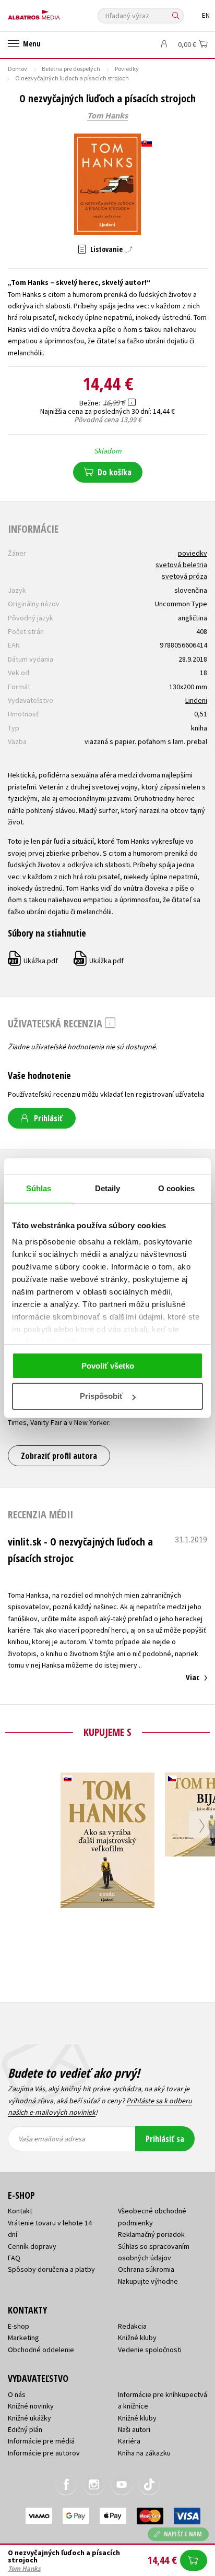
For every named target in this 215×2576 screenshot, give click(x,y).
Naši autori (134, 2429)
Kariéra (129, 2441)
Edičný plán (25, 2429)
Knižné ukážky (29, 2418)
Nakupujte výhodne (148, 2281)
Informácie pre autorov (44, 2453)
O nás (17, 2394)
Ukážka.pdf (33, 961)
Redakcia (132, 2326)
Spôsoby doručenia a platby (51, 2269)
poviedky (193, 553)
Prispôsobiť (101, 1396)
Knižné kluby (137, 2338)
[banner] (55, 12)
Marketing (23, 2338)
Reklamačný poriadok (151, 2234)
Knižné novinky (31, 2406)
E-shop (19, 2326)
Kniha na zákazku (144, 2453)
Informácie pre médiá (41, 2441)
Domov (17, 69)
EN (206, 15)
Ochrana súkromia (146, 2269)
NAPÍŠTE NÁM (183, 2534)
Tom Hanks (107, 116)
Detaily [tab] (108, 1188)
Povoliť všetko (108, 1366)
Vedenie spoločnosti (150, 2350)
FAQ (14, 2258)
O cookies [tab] (177, 1188)
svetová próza (184, 576)
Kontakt (20, 2211)
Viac (193, 1677)
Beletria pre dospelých (71, 69)
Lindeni (196, 700)
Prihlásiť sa (165, 2139)
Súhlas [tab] (39, 1188)
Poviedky (127, 69)
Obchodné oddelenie (41, 2350)
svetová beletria (181, 565)
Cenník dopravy (32, 2246)
